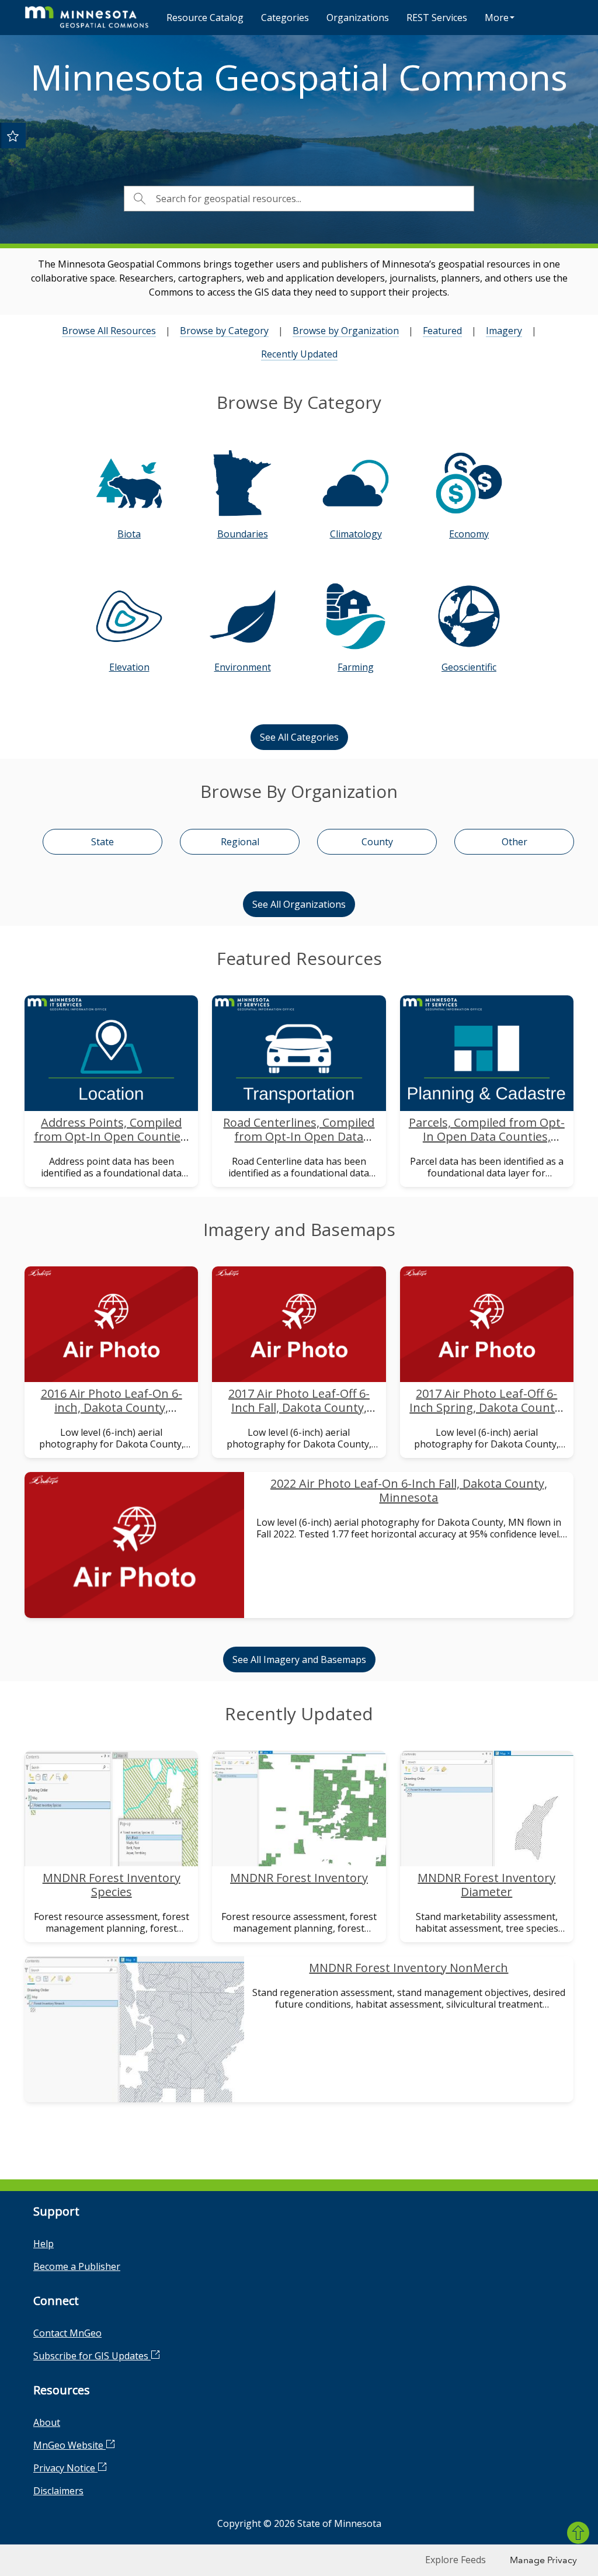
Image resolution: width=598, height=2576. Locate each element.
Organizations (358, 18)
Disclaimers (58, 2491)
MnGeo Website (69, 2445)
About (47, 2422)
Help (44, 2244)
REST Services (437, 18)
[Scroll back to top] (578, 2533)
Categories (285, 18)
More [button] (497, 18)
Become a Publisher (77, 2266)
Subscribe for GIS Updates (92, 2356)
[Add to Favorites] (13, 136)
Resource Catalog (205, 18)
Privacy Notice (65, 2468)
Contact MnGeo (67, 2333)
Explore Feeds (456, 2560)
